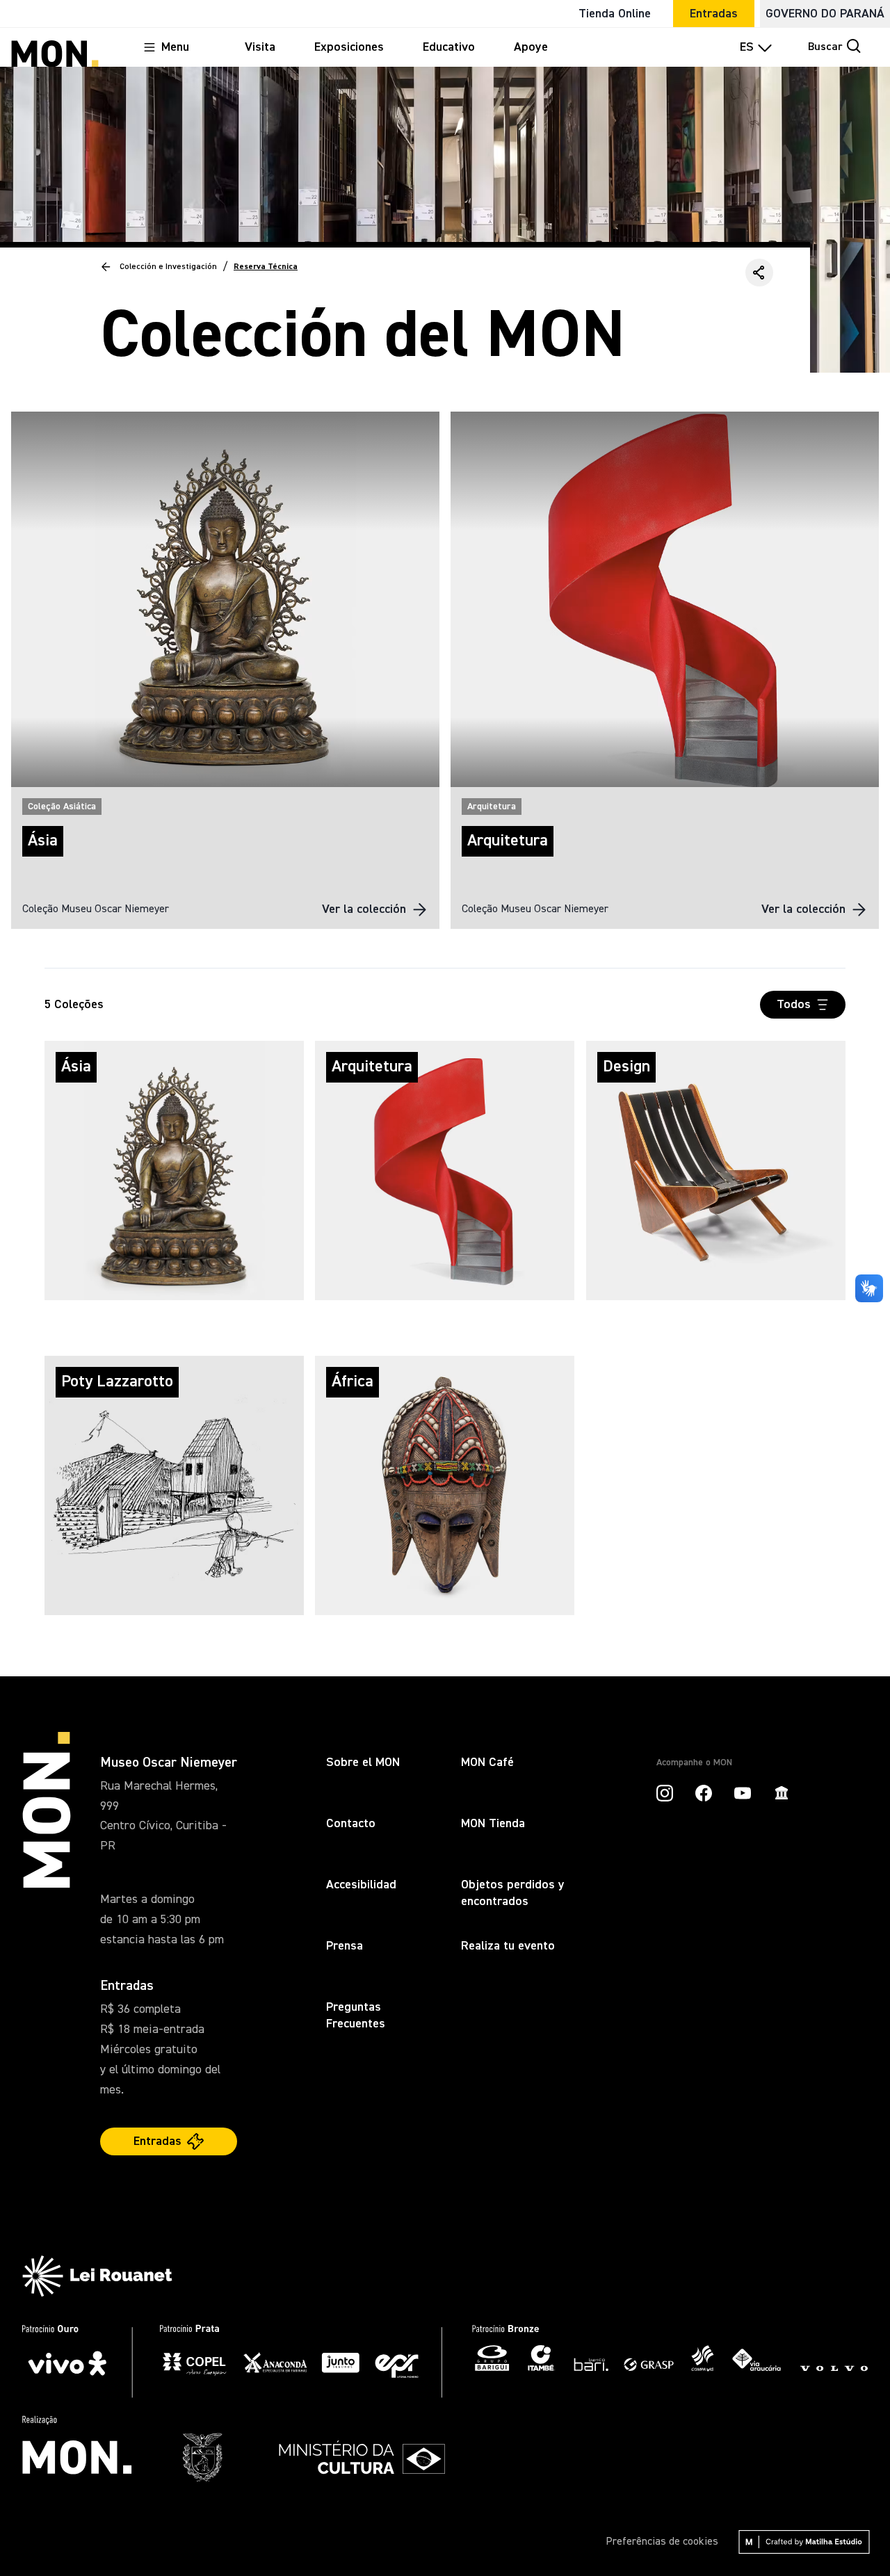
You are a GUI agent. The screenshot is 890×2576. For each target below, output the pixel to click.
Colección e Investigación (168, 267)
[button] (759, 273)
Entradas (714, 14)
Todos (794, 1005)
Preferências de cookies (662, 2542)
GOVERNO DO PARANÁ (825, 14)
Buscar (825, 47)
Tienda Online (615, 14)
